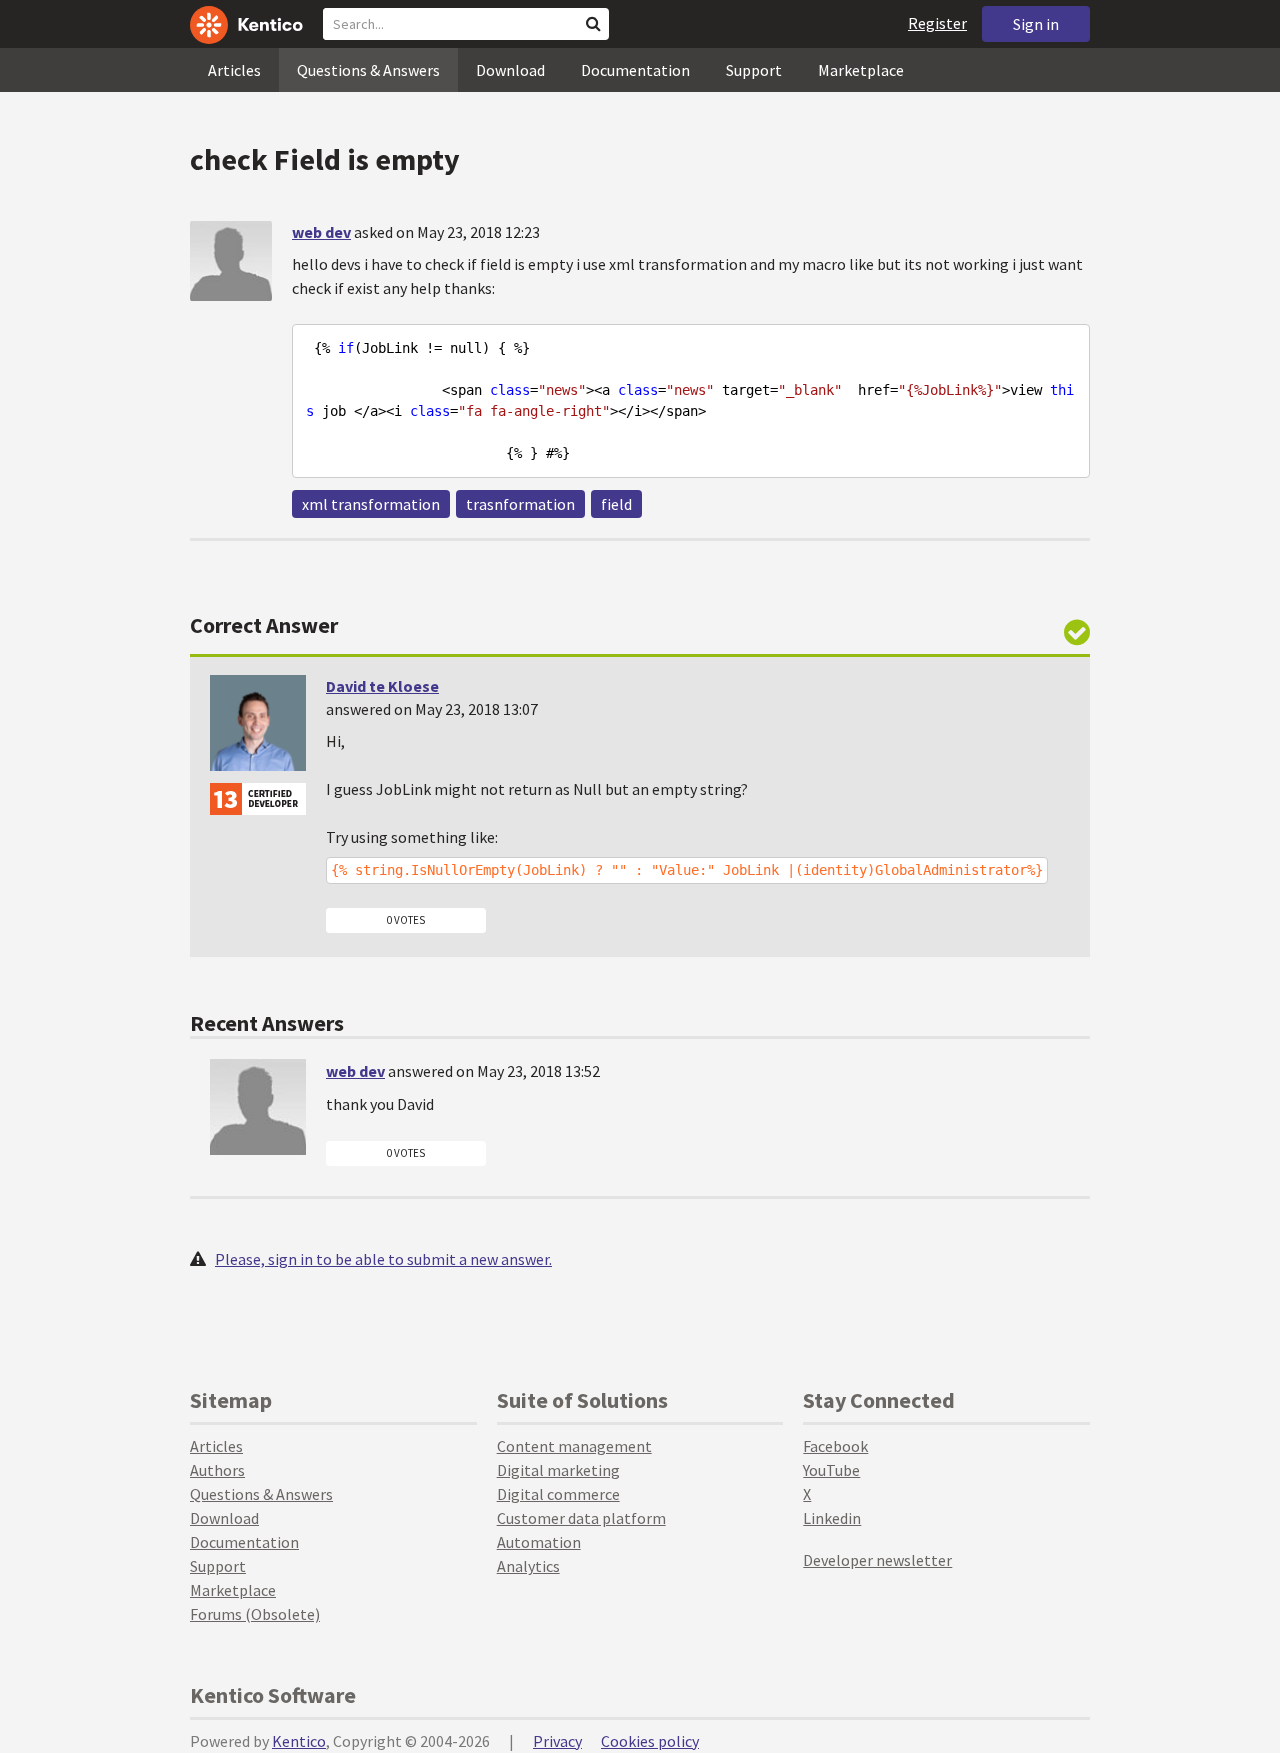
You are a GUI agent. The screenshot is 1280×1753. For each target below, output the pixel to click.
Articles (234, 70)
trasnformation (520, 504)
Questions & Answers (368, 70)
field (616, 504)
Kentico (299, 1741)
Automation (539, 1542)
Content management (574, 1446)
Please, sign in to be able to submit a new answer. (383, 1259)
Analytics (528, 1566)
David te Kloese (382, 686)
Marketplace (861, 70)
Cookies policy (650, 1741)
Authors (217, 1470)
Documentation (635, 70)
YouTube (831, 1470)
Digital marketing (558, 1470)
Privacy (557, 1741)
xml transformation (371, 504)
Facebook (835, 1446)
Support (754, 70)
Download (510, 70)
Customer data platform (581, 1518)
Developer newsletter (877, 1560)
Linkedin (832, 1518)
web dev (321, 232)
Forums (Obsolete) (255, 1614)
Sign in (1036, 24)
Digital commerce (558, 1494)
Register (937, 23)
